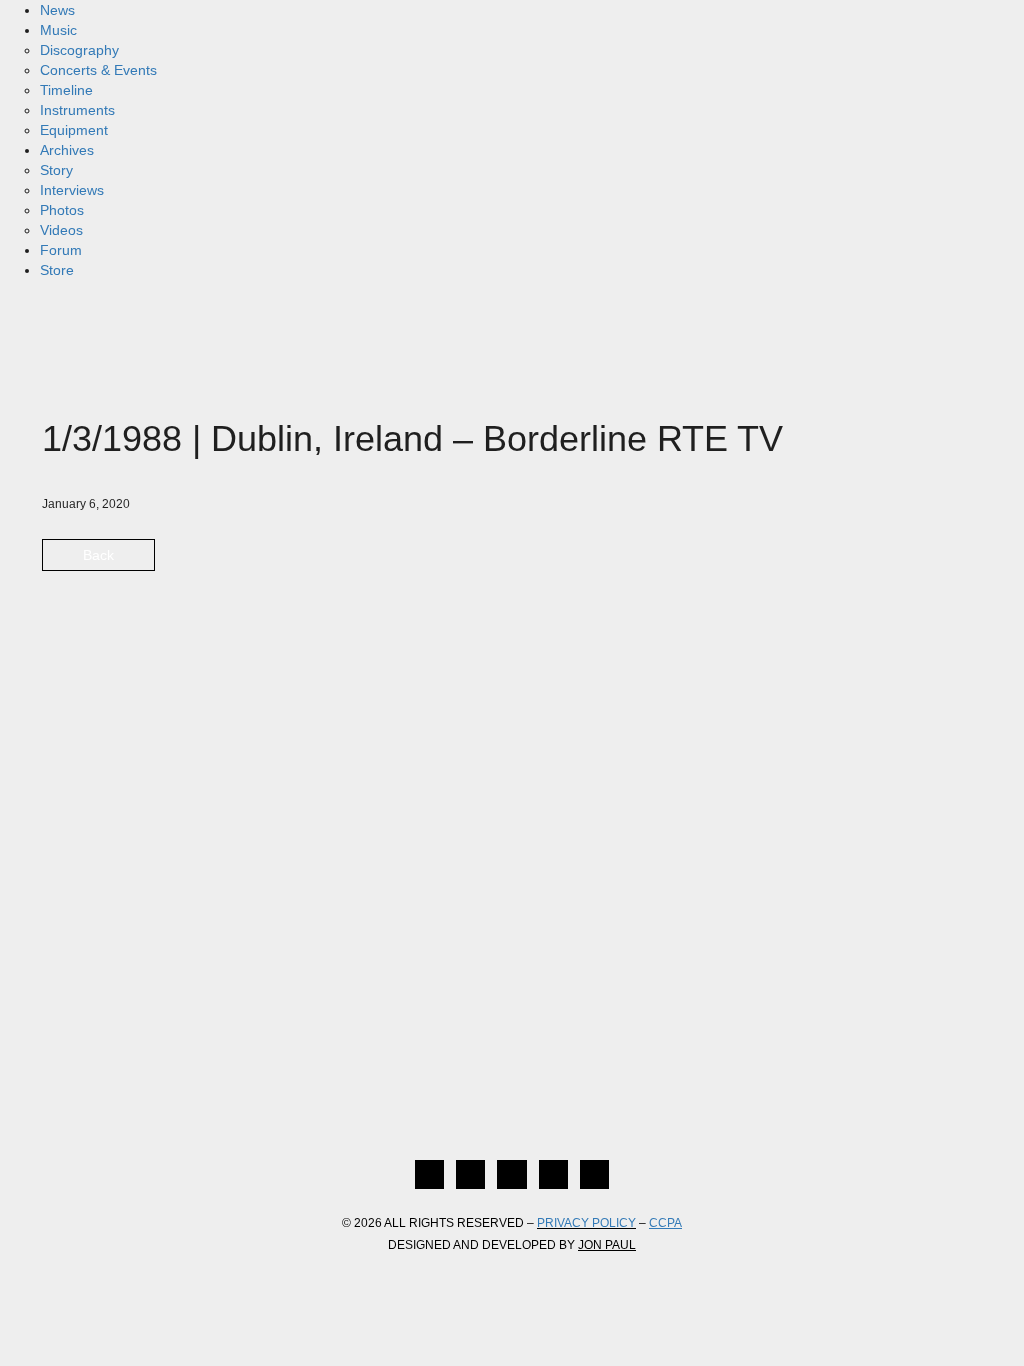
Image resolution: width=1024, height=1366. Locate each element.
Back (98, 555)
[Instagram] (511, 1174)
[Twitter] (470, 1174)
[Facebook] (429, 1174)
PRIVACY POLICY (586, 1223)
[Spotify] (594, 1174)
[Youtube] (553, 1174)
